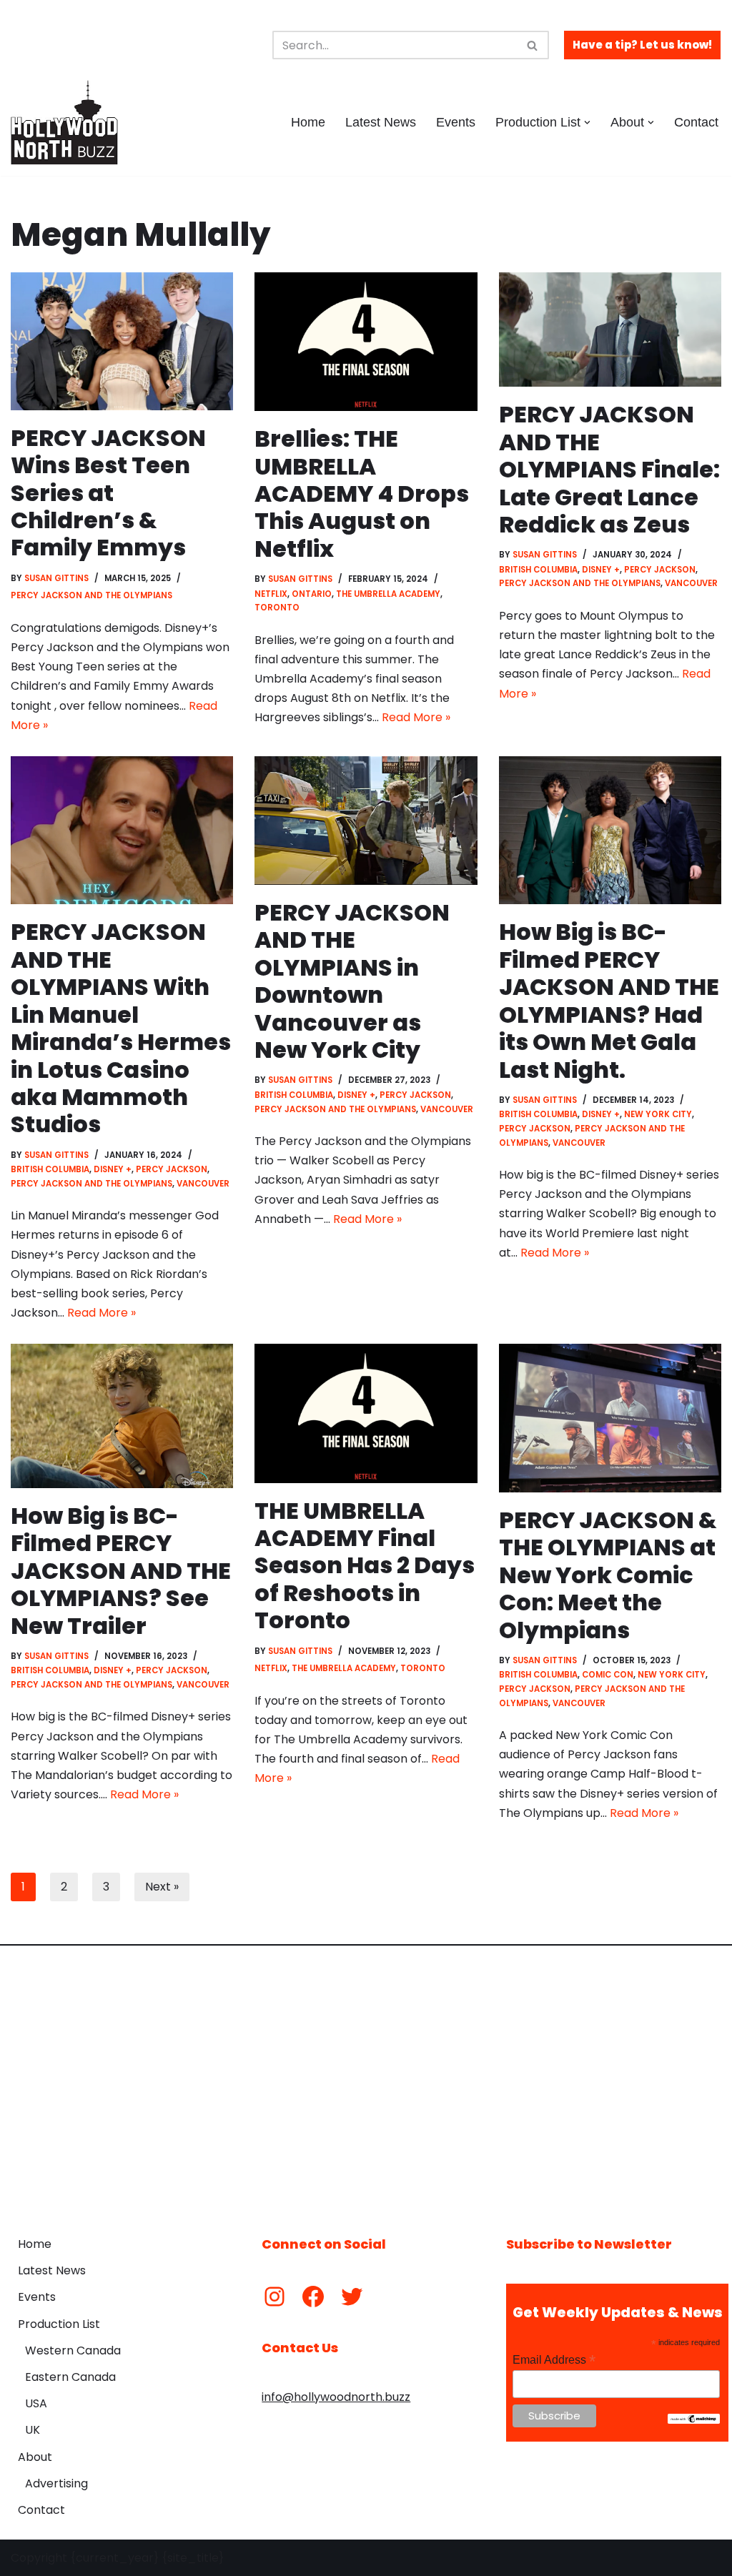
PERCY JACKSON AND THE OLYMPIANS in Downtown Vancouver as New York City (352, 981)
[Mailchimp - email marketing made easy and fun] (693, 2420)
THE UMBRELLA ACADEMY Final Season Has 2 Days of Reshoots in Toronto (365, 1566)
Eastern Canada (70, 2377)
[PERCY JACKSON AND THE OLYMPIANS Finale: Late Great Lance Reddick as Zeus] (610, 330)
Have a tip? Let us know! (642, 45)
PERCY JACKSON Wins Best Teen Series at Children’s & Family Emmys (108, 493)
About (35, 2457)
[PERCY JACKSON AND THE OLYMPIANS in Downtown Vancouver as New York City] (366, 821)
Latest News (381, 122)
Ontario (312, 594)
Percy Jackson (660, 570)
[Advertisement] (366, 2080)
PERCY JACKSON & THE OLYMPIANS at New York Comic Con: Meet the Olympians (608, 1575)
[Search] (533, 45)
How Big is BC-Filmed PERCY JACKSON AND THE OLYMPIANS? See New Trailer (121, 1571)
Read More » (416, 717)
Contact (696, 122)
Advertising (56, 2483)
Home (308, 122)
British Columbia (538, 570)
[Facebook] (313, 2297)
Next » (162, 1887)
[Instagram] (274, 2297)
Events (456, 122)
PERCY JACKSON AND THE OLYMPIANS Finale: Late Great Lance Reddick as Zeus (609, 469)
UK (33, 2430)
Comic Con (608, 1675)
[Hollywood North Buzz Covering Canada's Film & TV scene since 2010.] (64, 122)
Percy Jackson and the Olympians (91, 595)
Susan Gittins (56, 578)
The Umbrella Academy (388, 594)
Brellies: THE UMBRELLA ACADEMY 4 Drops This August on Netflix (362, 494)
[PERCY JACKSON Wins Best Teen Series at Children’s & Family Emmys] (122, 341)
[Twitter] (352, 2297)
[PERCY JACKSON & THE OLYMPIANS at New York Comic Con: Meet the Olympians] (610, 1418)
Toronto (277, 608)
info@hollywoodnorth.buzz (336, 2397)
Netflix (271, 594)
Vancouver (691, 583)
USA (36, 2403)
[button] (587, 123)
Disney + (601, 570)
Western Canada (73, 2350)
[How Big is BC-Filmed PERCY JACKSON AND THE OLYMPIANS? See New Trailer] (122, 1416)
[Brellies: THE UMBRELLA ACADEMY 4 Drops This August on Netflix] (366, 342)
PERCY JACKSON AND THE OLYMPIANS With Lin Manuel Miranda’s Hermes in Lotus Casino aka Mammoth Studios (121, 1028)
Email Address (554, 2360)
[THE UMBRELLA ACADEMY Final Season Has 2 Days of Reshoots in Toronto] (366, 1413)
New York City (658, 1114)
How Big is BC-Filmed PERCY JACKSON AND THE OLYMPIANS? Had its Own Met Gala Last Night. (609, 1000)
